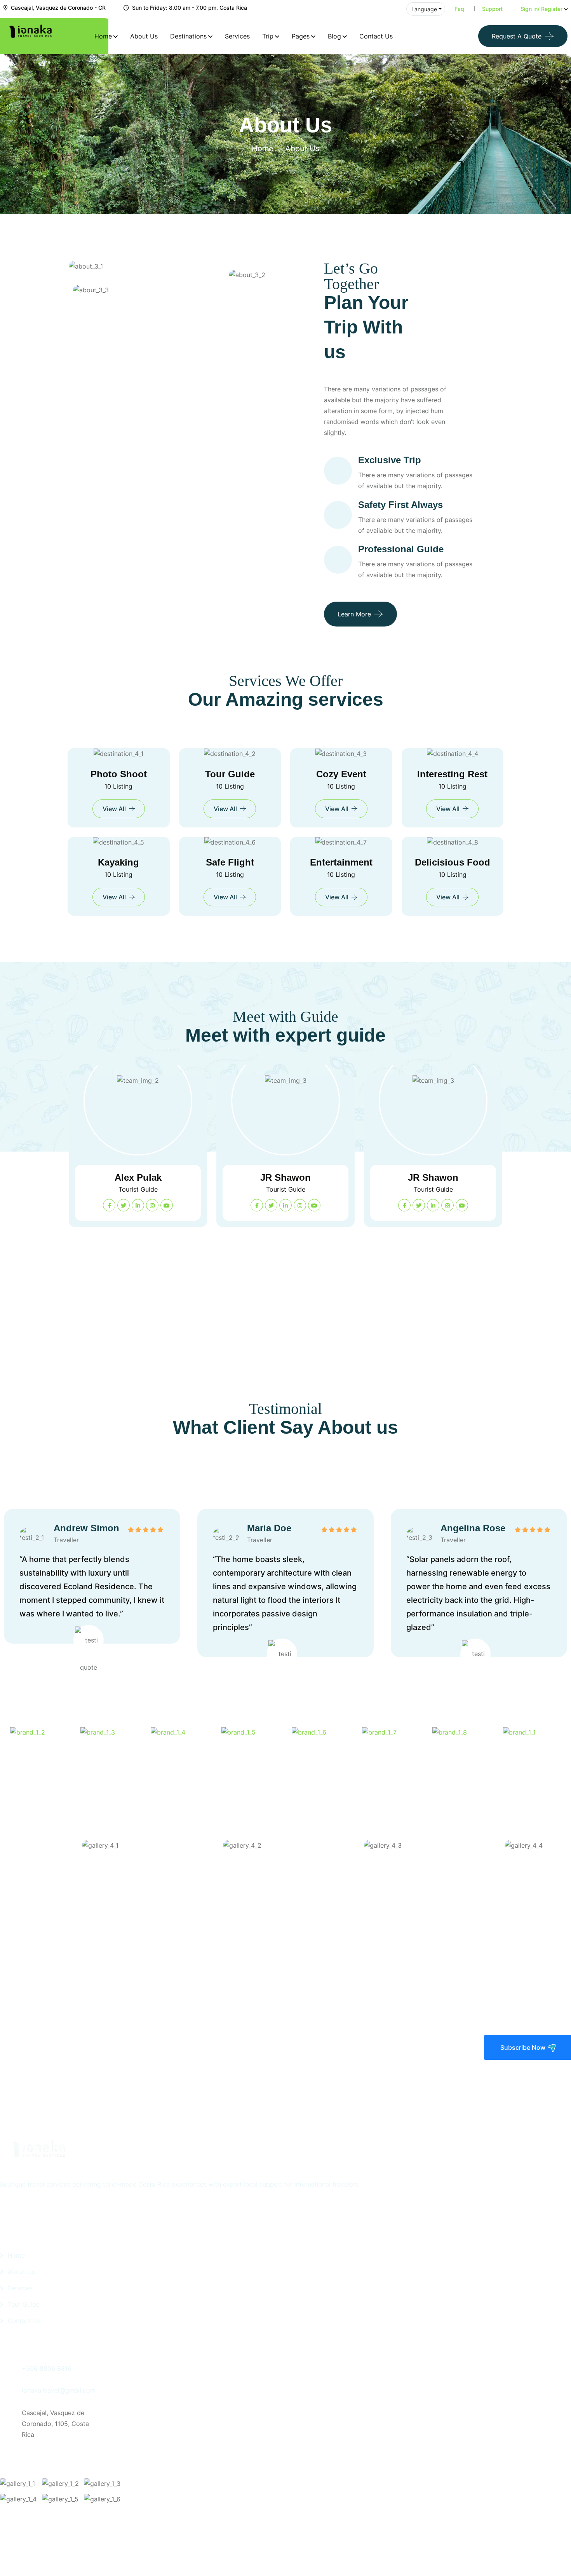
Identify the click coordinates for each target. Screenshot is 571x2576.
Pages (301, 36)
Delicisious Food (453, 862)
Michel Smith (433, 1305)
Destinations (188, 36)
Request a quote (517, 36)
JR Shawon (138, 1177)
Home (103, 36)
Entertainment (341, 862)
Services (237, 36)
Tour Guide (230, 774)
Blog (334, 36)
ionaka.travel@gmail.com (59, 2390)
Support (492, 9)
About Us (144, 36)
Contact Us (376, 36)
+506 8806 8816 (47, 2368)
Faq (459, 9)
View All (114, 809)
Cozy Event (341, 774)
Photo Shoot (119, 774)
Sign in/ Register (541, 9)
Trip (268, 36)
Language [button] (424, 9)
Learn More (354, 614)
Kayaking (118, 862)
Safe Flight (230, 862)
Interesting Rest (452, 774)
